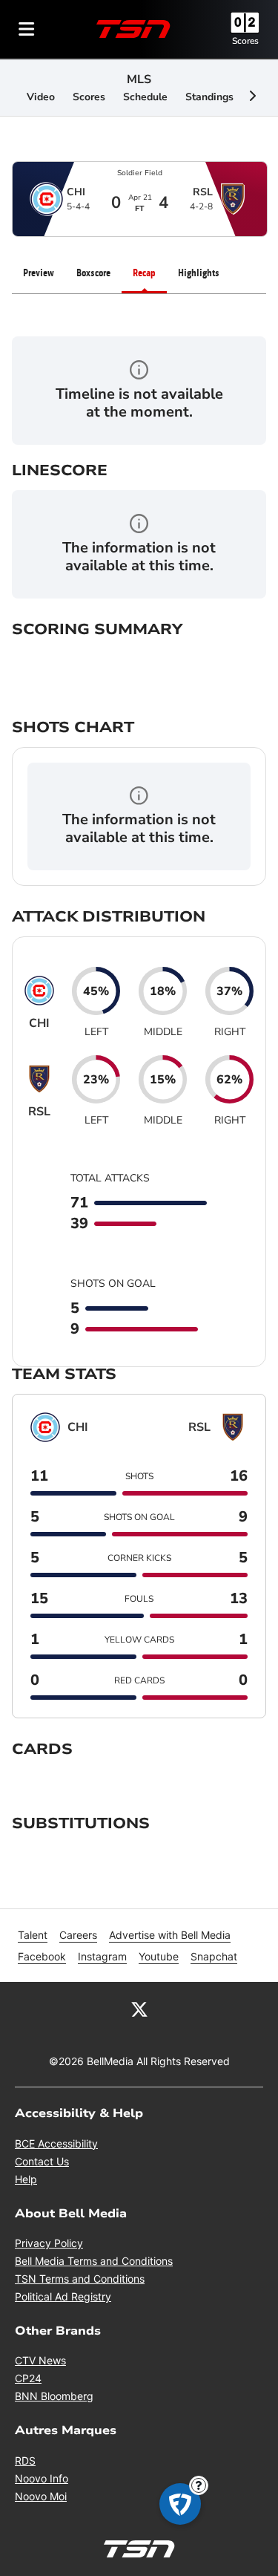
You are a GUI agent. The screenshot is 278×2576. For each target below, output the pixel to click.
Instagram (102, 1956)
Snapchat (214, 1956)
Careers (78, 1935)
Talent (33, 1935)
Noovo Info (42, 2478)
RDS (25, 2461)
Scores (245, 41)
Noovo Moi (41, 2496)
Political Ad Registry (63, 2296)
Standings (209, 97)
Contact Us (42, 2161)
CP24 (28, 2378)
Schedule (145, 97)
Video (41, 97)
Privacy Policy (49, 2243)
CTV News (40, 2360)
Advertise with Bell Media (170, 1935)
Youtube (159, 1956)
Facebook (42, 1956)
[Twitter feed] (139, 2009)
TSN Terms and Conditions (80, 2279)
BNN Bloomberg (54, 2396)
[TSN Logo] (133, 29)
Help (26, 2179)
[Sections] (27, 29)
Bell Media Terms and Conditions (94, 2261)
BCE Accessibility (56, 2143)
